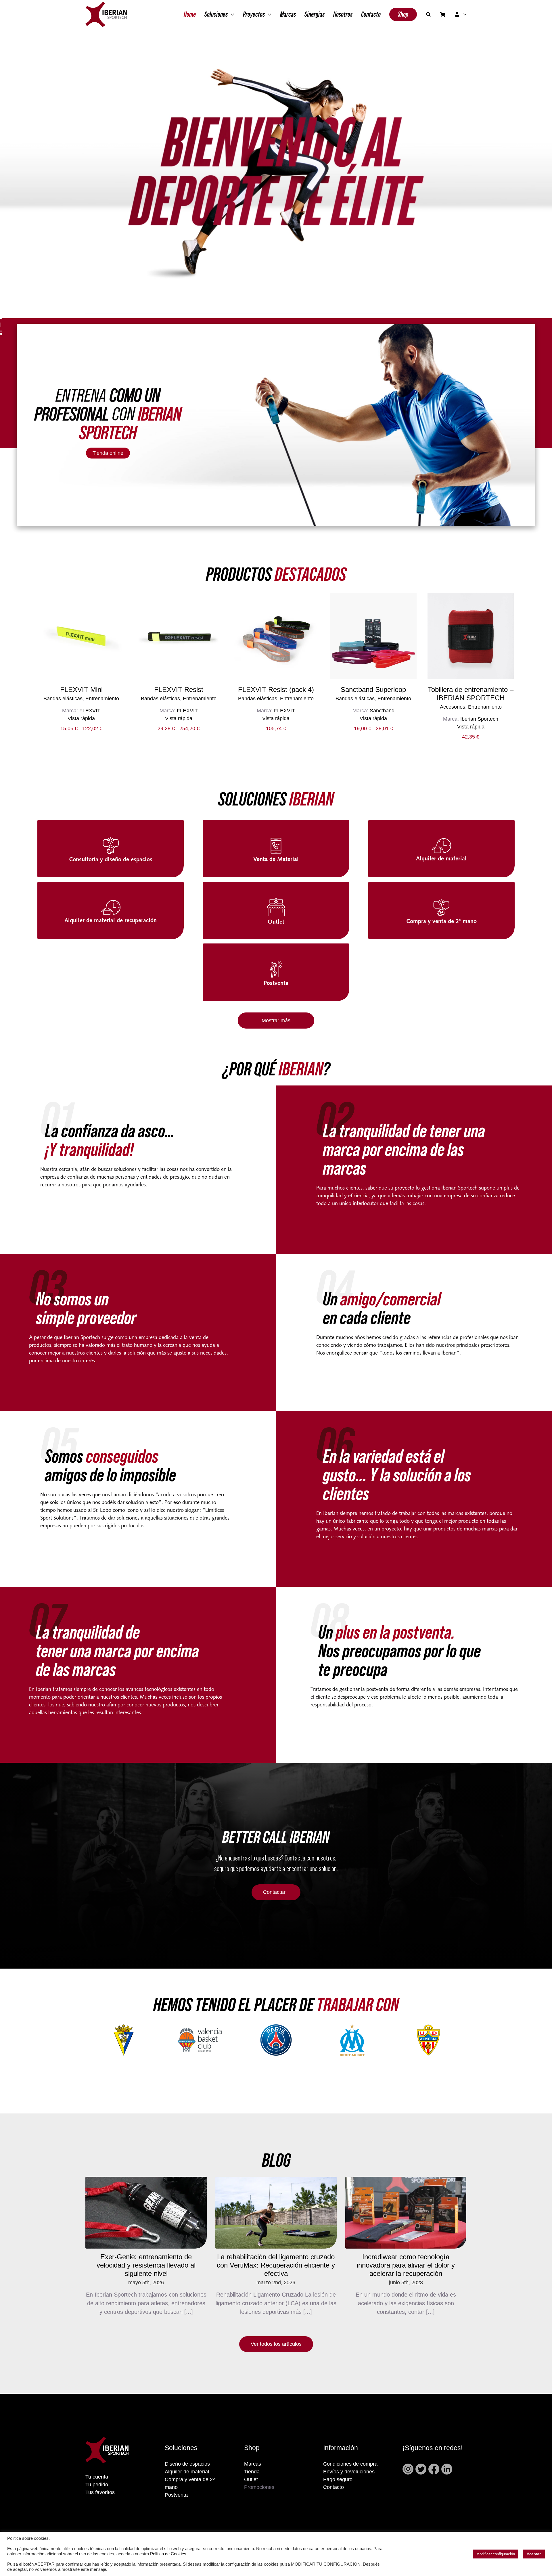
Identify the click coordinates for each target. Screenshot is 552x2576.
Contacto (333, 2487)
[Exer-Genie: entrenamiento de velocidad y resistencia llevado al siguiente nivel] (146, 2213)
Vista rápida (81, 718)
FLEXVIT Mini (81, 689)
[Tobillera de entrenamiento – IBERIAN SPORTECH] (471, 636)
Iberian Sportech (479, 719)
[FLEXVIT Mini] (81, 636)
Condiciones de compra (350, 2464)
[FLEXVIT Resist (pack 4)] (276, 636)
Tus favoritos (100, 2492)
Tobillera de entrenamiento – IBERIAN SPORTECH (471, 694)
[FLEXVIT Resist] (179, 636)
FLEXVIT (90, 711)
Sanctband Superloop (373, 689)
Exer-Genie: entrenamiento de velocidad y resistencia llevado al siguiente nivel (146, 2265)
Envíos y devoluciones (349, 2472)
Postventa (176, 2495)
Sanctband (382, 711)
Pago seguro (338, 2479)
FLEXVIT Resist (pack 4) (276, 689)
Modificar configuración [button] (496, 2554)
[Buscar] (428, 14)
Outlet (251, 2479)
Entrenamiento (102, 699)
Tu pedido (97, 2485)
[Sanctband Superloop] (373, 636)
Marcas (253, 2464)
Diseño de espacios (187, 2464)
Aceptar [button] (534, 2554)
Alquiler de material (187, 2472)
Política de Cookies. (169, 2554)
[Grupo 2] (106, 5)
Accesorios (453, 707)
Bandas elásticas (63, 699)
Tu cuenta (97, 2477)
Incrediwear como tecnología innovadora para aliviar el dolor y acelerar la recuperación (406, 2265)
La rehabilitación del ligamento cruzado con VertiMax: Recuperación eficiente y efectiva (276, 2265)
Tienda (252, 2472)
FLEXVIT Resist (179, 689)
